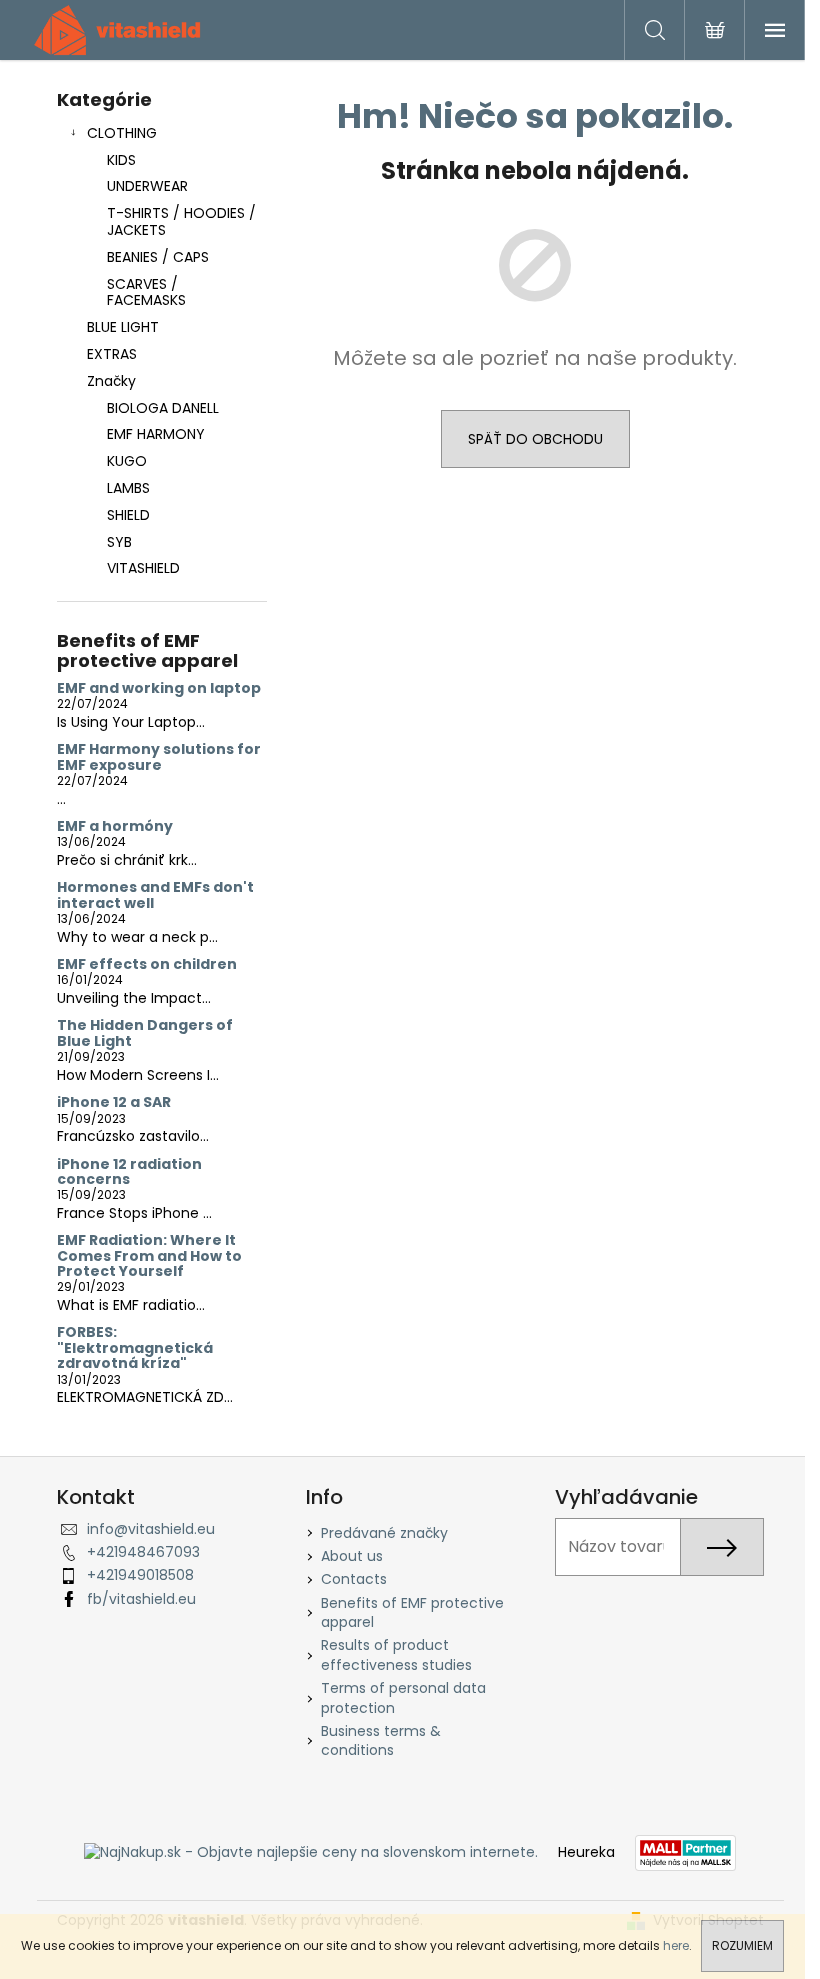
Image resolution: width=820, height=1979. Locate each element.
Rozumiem (742, 1945)
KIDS (121, 160)
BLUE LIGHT (123, 327)
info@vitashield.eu (151, 1529)
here (676, 1945)
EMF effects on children (147, 964)
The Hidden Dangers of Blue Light (145, 1033)
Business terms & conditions (381, 1740)
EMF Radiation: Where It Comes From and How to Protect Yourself (149, 1256)
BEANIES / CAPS (158, 257)
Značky (111, 381)
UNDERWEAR (147, 186)
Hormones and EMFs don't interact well (155, 895)
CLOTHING (122, 133)
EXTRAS (112, 354)
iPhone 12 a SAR (114, 1102)
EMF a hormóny (115, 826)
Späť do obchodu (535, 439)
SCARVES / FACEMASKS (146, 292)
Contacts (354, 1579)
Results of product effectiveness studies (396, 1654)
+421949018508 (140, 1575)
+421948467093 (143, 1552)
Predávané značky (384, 1533)
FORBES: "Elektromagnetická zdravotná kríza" (135, 1348)
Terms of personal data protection (403, 1697)
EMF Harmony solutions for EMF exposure (159, 757)
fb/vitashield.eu (141, 1599)
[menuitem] (162, 408)
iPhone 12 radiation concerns (129, 1172)
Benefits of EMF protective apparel (412, 1612)
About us (352, 1556)
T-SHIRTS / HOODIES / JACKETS (181, 221)
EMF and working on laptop (159, 688)
